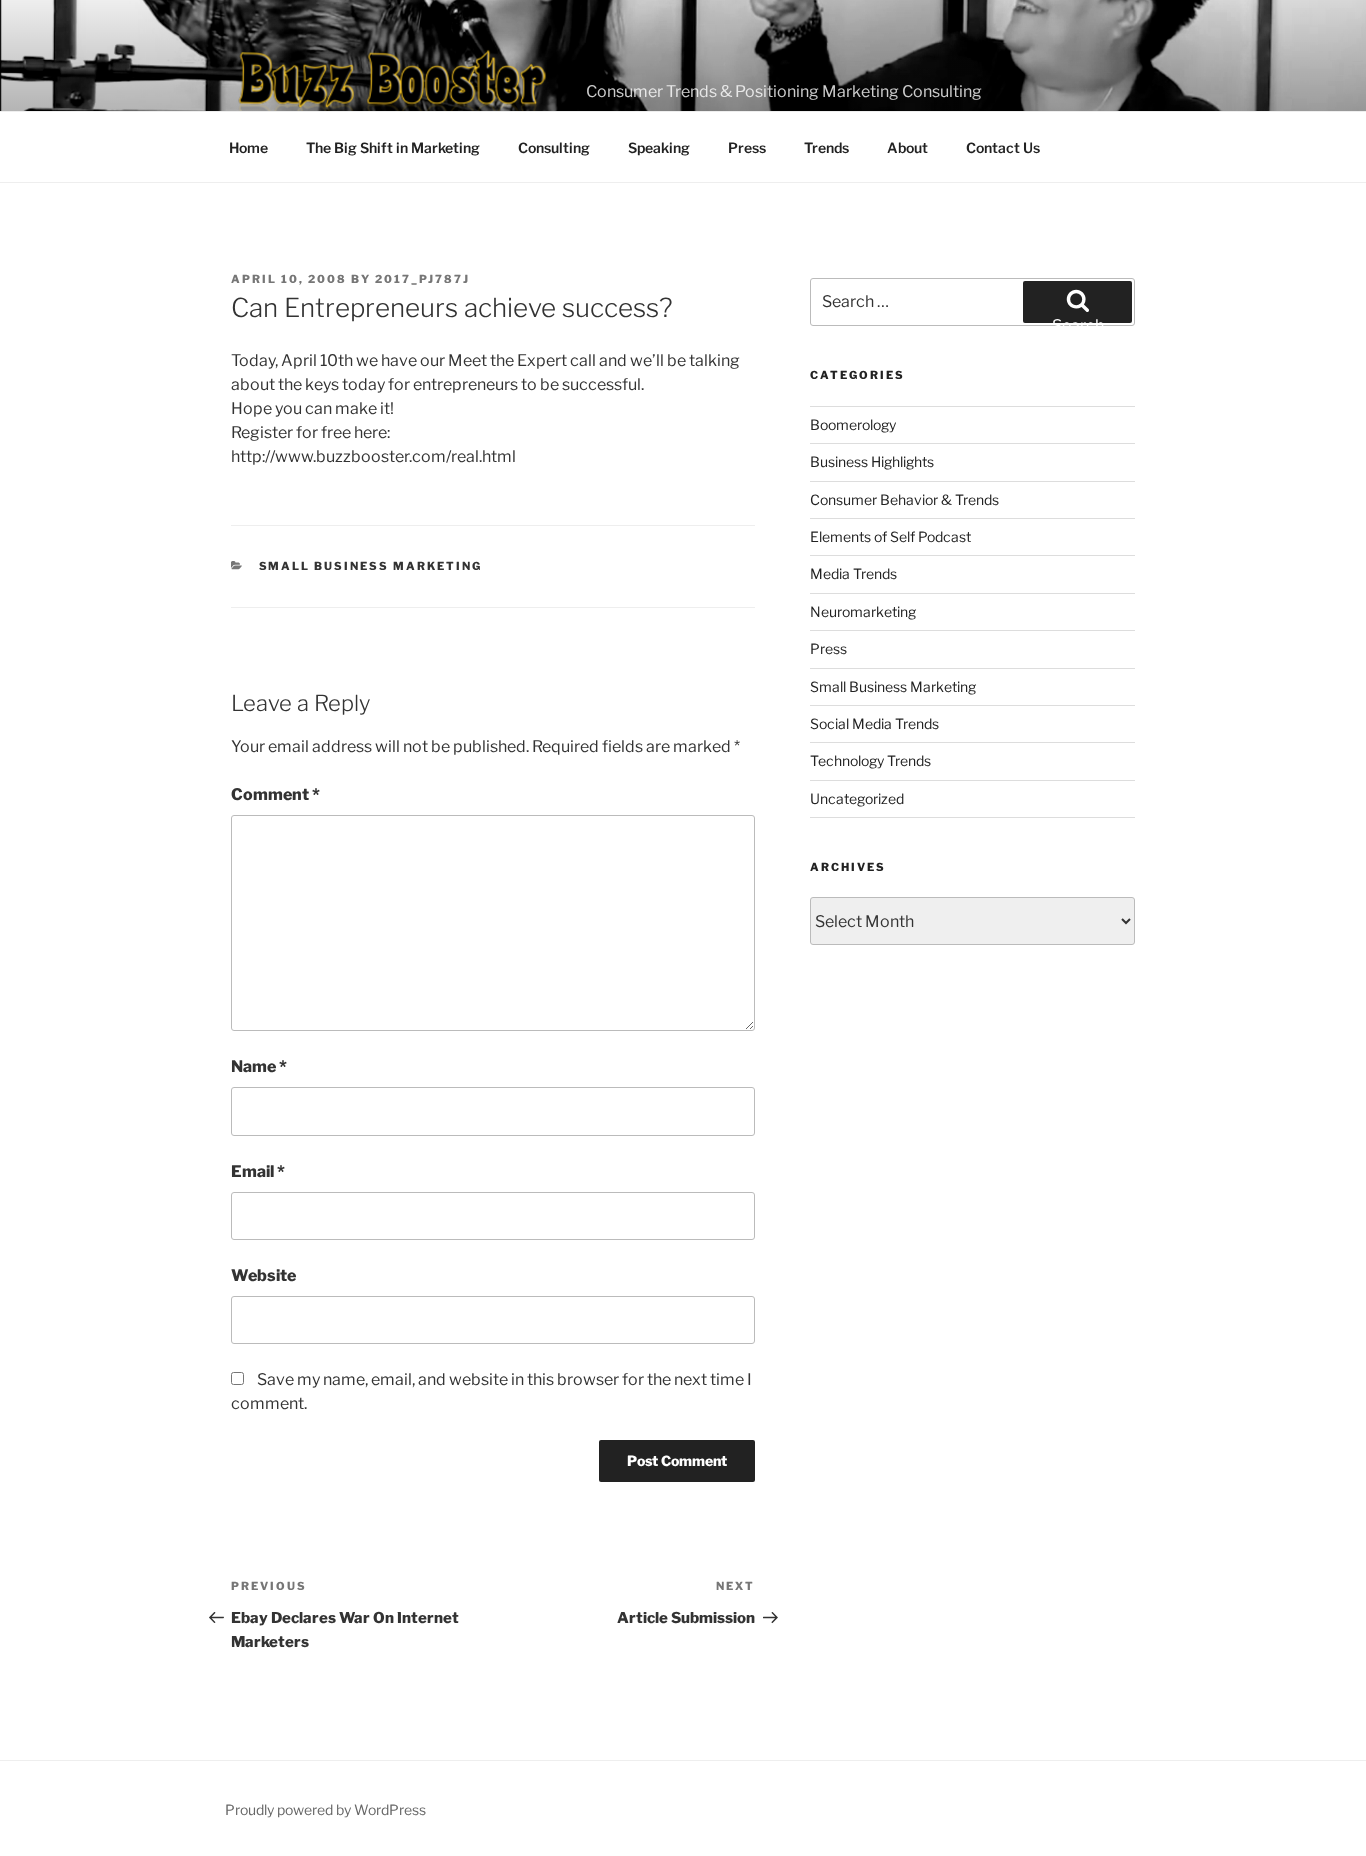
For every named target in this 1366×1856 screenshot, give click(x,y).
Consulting (554, 147)
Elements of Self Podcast (890, 536)
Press (747, 147)
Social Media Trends (874, 723)
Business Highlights (872, 461)
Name (259, 1066)
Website (263, 1275)
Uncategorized (857, 798)
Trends (826, 147)
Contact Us (1003, 147)
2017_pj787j (422, 279)
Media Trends (853, 573)
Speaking (659, 147)
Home (248, 147)
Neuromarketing (863, 611)
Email (258, 1171)
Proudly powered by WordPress (325, 1809)
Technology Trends (870, 760)
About (907, 147)
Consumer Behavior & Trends (904, 499)
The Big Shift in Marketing (393, 147)
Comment (275, 794)
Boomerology (853, 424)
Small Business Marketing (371, 566)
